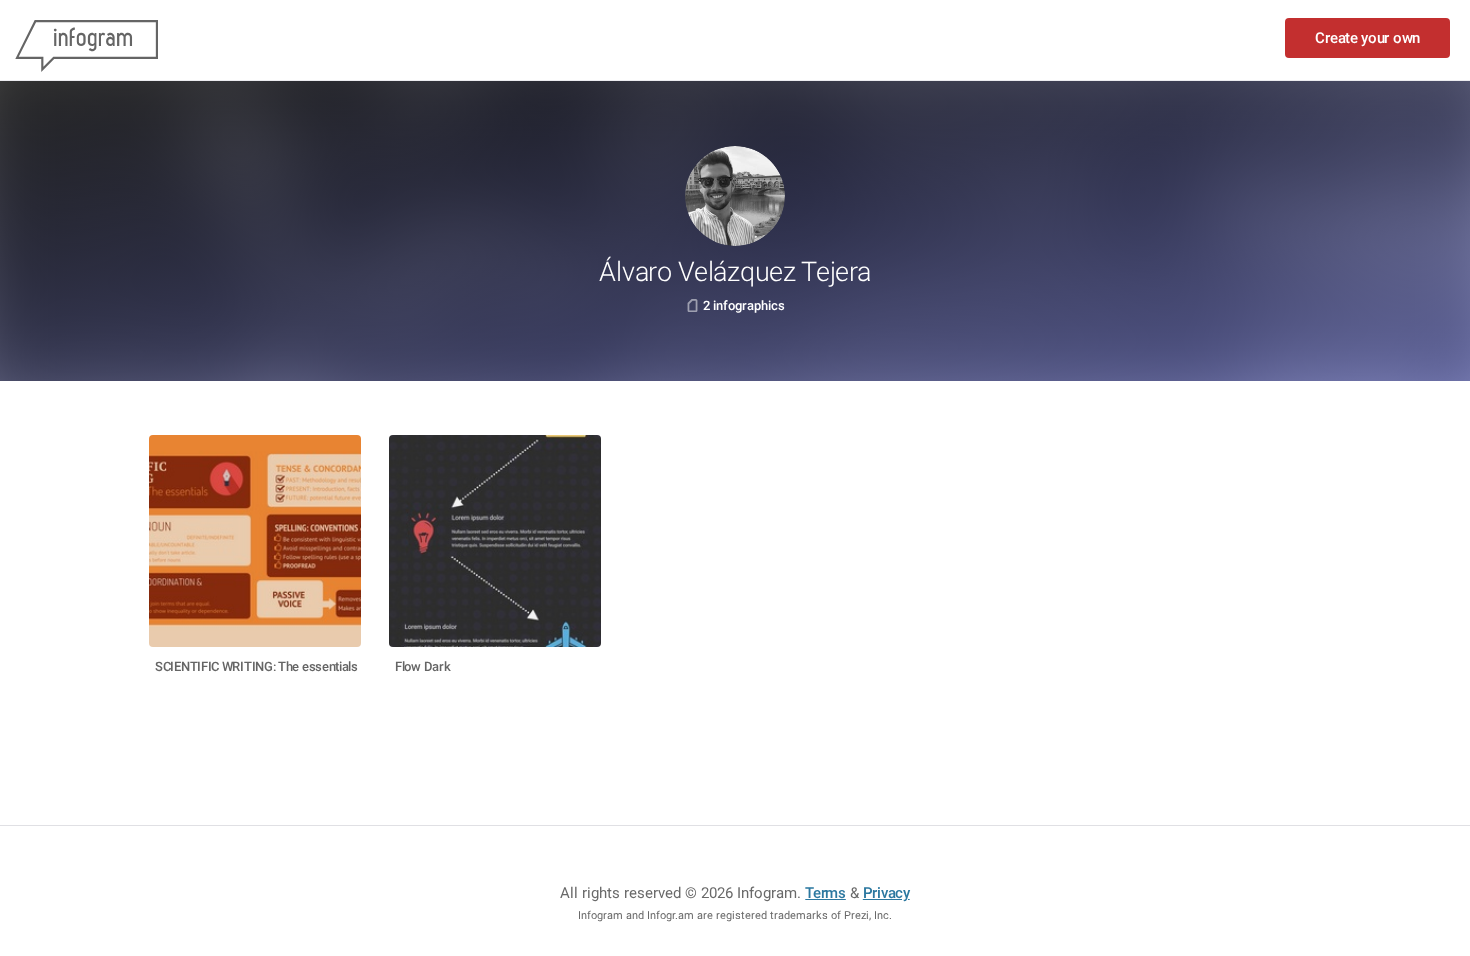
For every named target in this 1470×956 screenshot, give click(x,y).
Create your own (1367, 38)
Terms (825, 893)
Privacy (886, 893)
